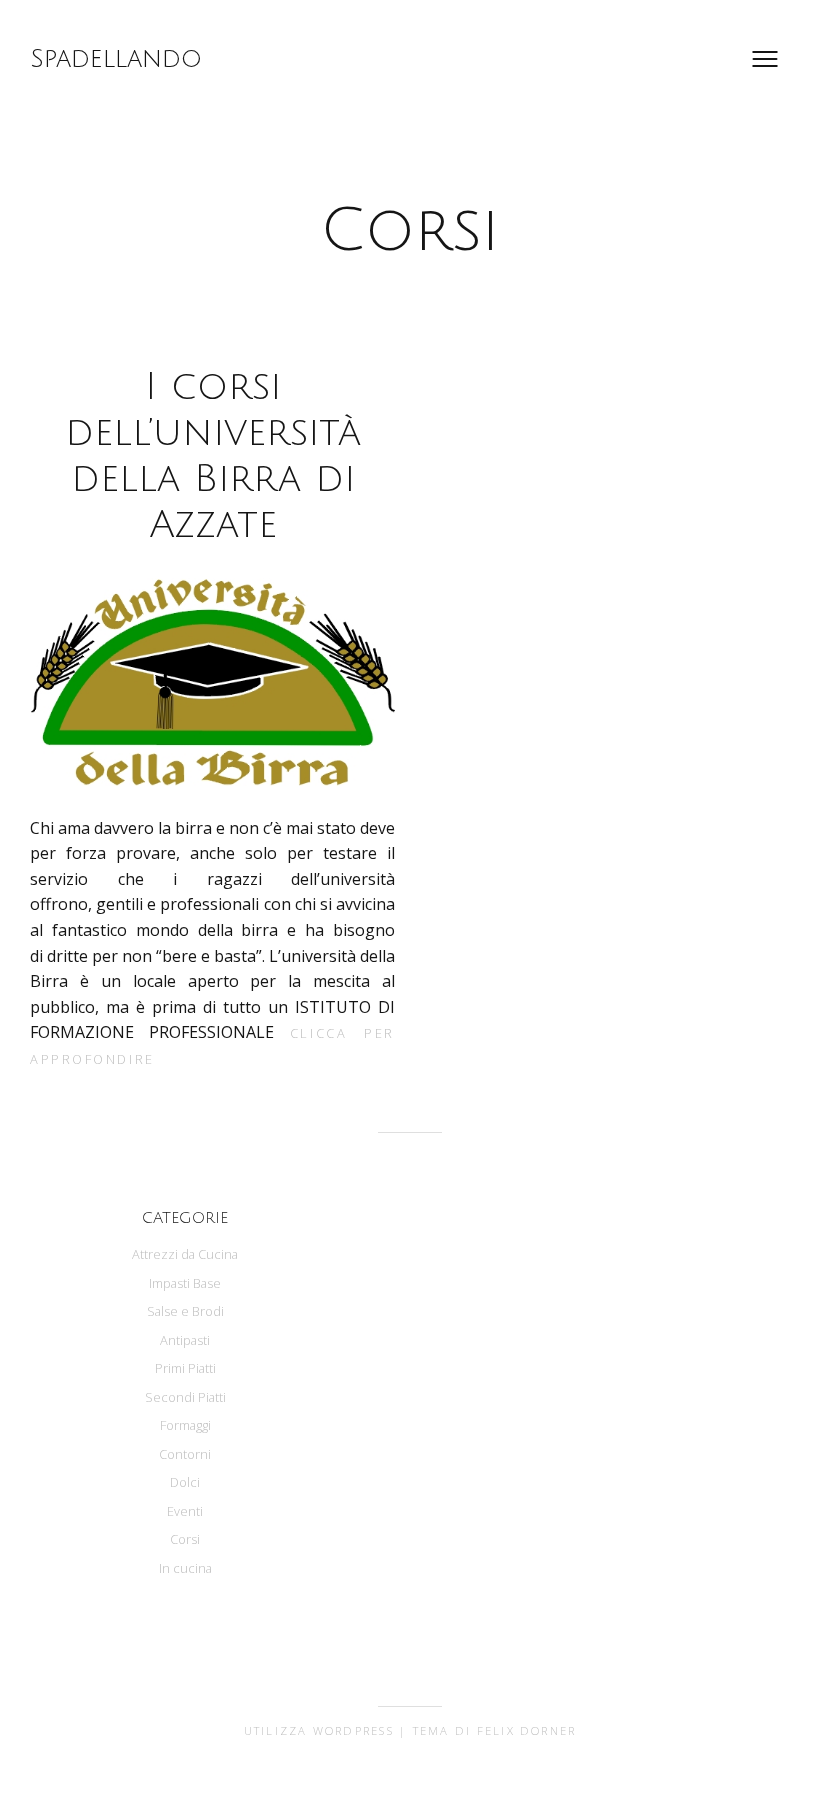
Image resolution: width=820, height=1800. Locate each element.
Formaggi (185, 1425)
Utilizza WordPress (319, 1730)
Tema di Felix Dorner (495, 1730)
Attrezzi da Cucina (185, 1254)
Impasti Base (185, 1283)
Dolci (185, 1482)
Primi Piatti (185, 1368)
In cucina (185, 1568)
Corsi (185, 1539)
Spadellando (116, 59)
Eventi (185, 1511)
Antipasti (185, 1340)
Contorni (185, 1454)
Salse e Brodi (185, 1311)
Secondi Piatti (185, 1397)
